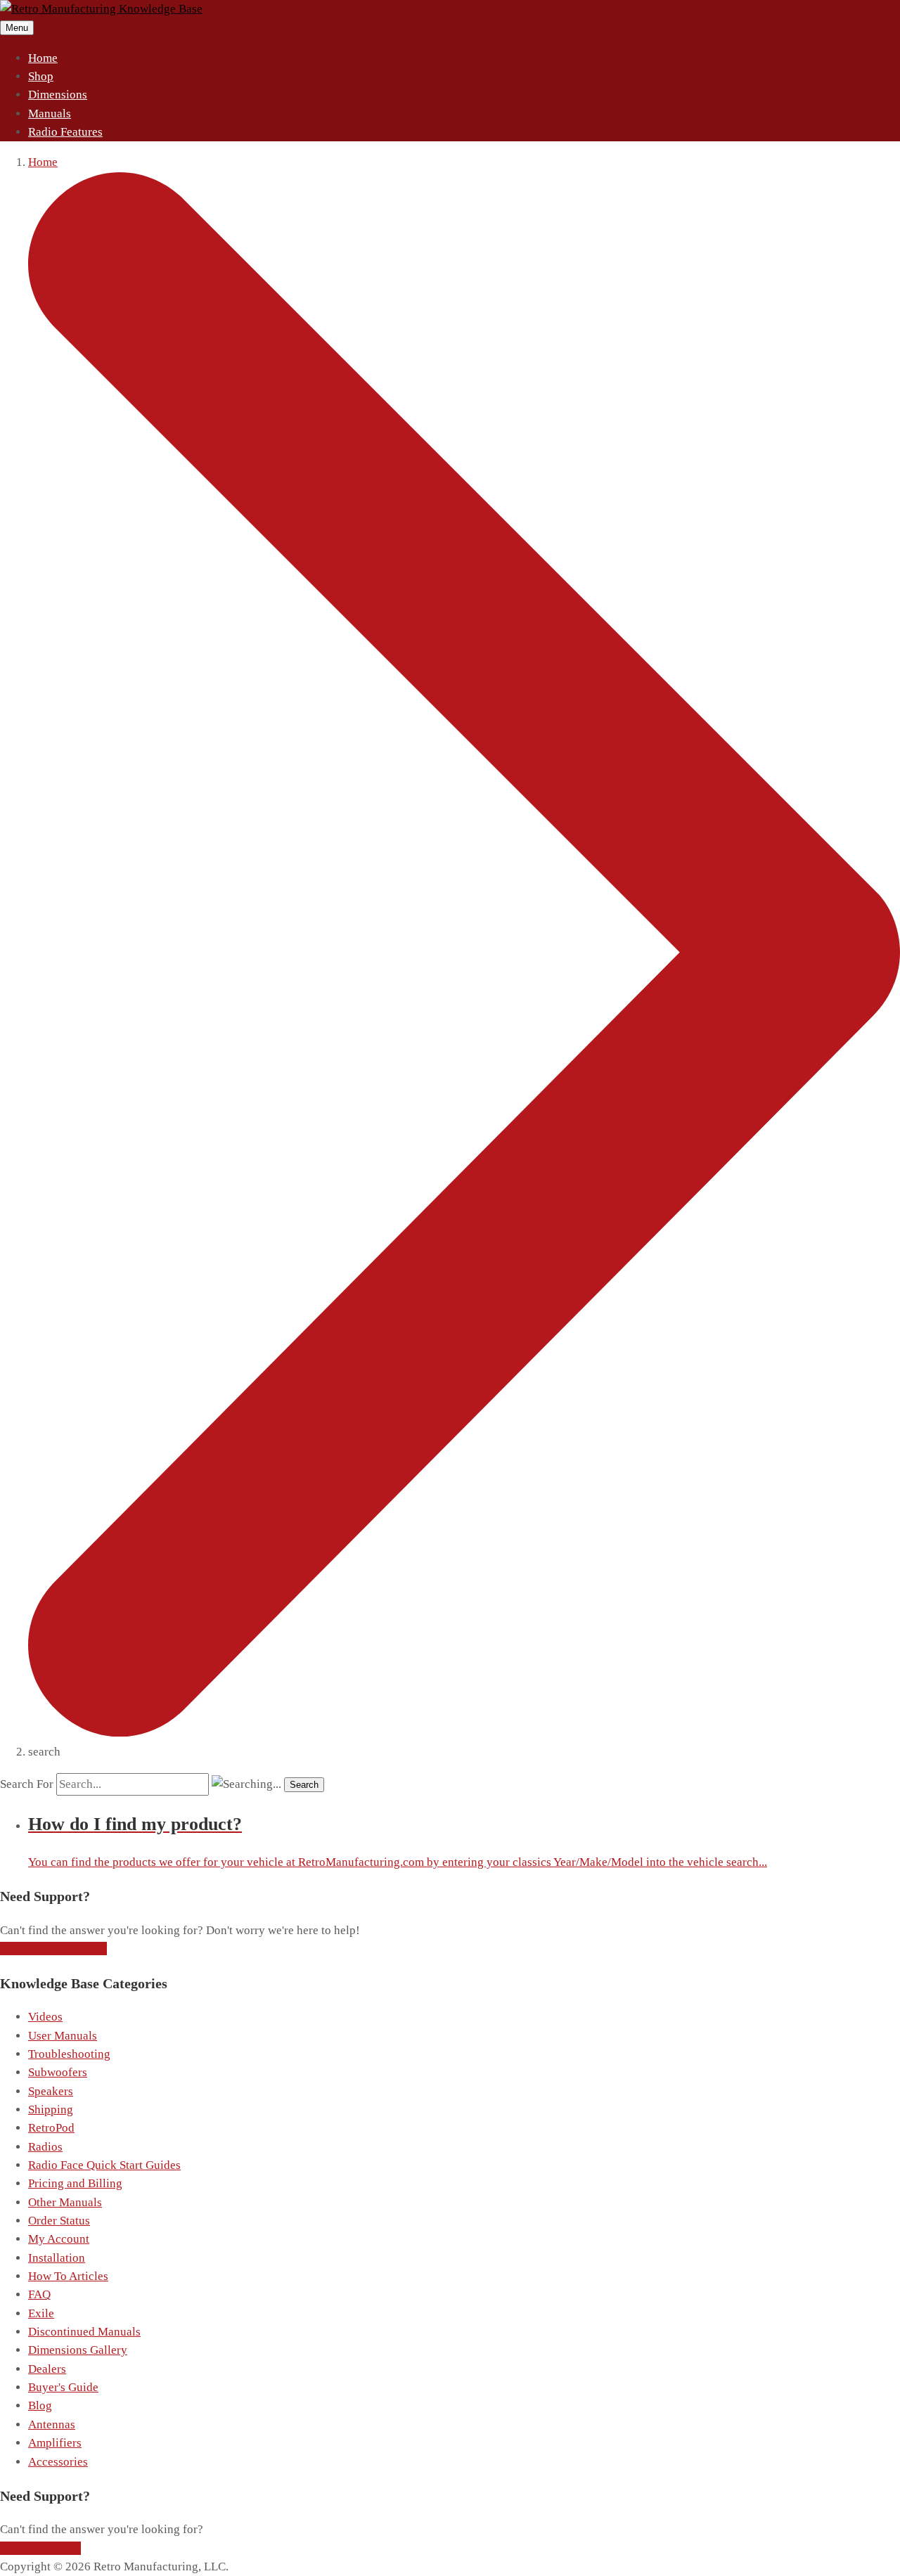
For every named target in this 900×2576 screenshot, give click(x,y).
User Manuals (63, 2036)
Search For (27, 1784)
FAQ (39, 2294)
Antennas (52, 2424)
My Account (59, 2239)
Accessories (58, 2462)
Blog (40, 2406)
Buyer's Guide (63, 2387)
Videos (45, 2017)
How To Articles (68, 2276)
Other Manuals (65, 2202)
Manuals (50, 114)
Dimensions (58, 95)
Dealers (47, 2369)
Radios (45, 2147)
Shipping (51, 2110)
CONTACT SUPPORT (53, 1949)
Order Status (59, 2221)
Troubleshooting (69, 2054)
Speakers (51, 2091)
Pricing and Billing (75, 2183)
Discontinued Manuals (84, 2332)
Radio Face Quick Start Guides (104, 2165)
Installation (57, 2258)
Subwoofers (58, 2072)
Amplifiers (55, 2443)
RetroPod (51, 2128)
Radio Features (65, 132)
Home (43, 58)
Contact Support (40, 2548)
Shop (41, 76)
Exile (41, 2313)
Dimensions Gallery (78, 2350)
